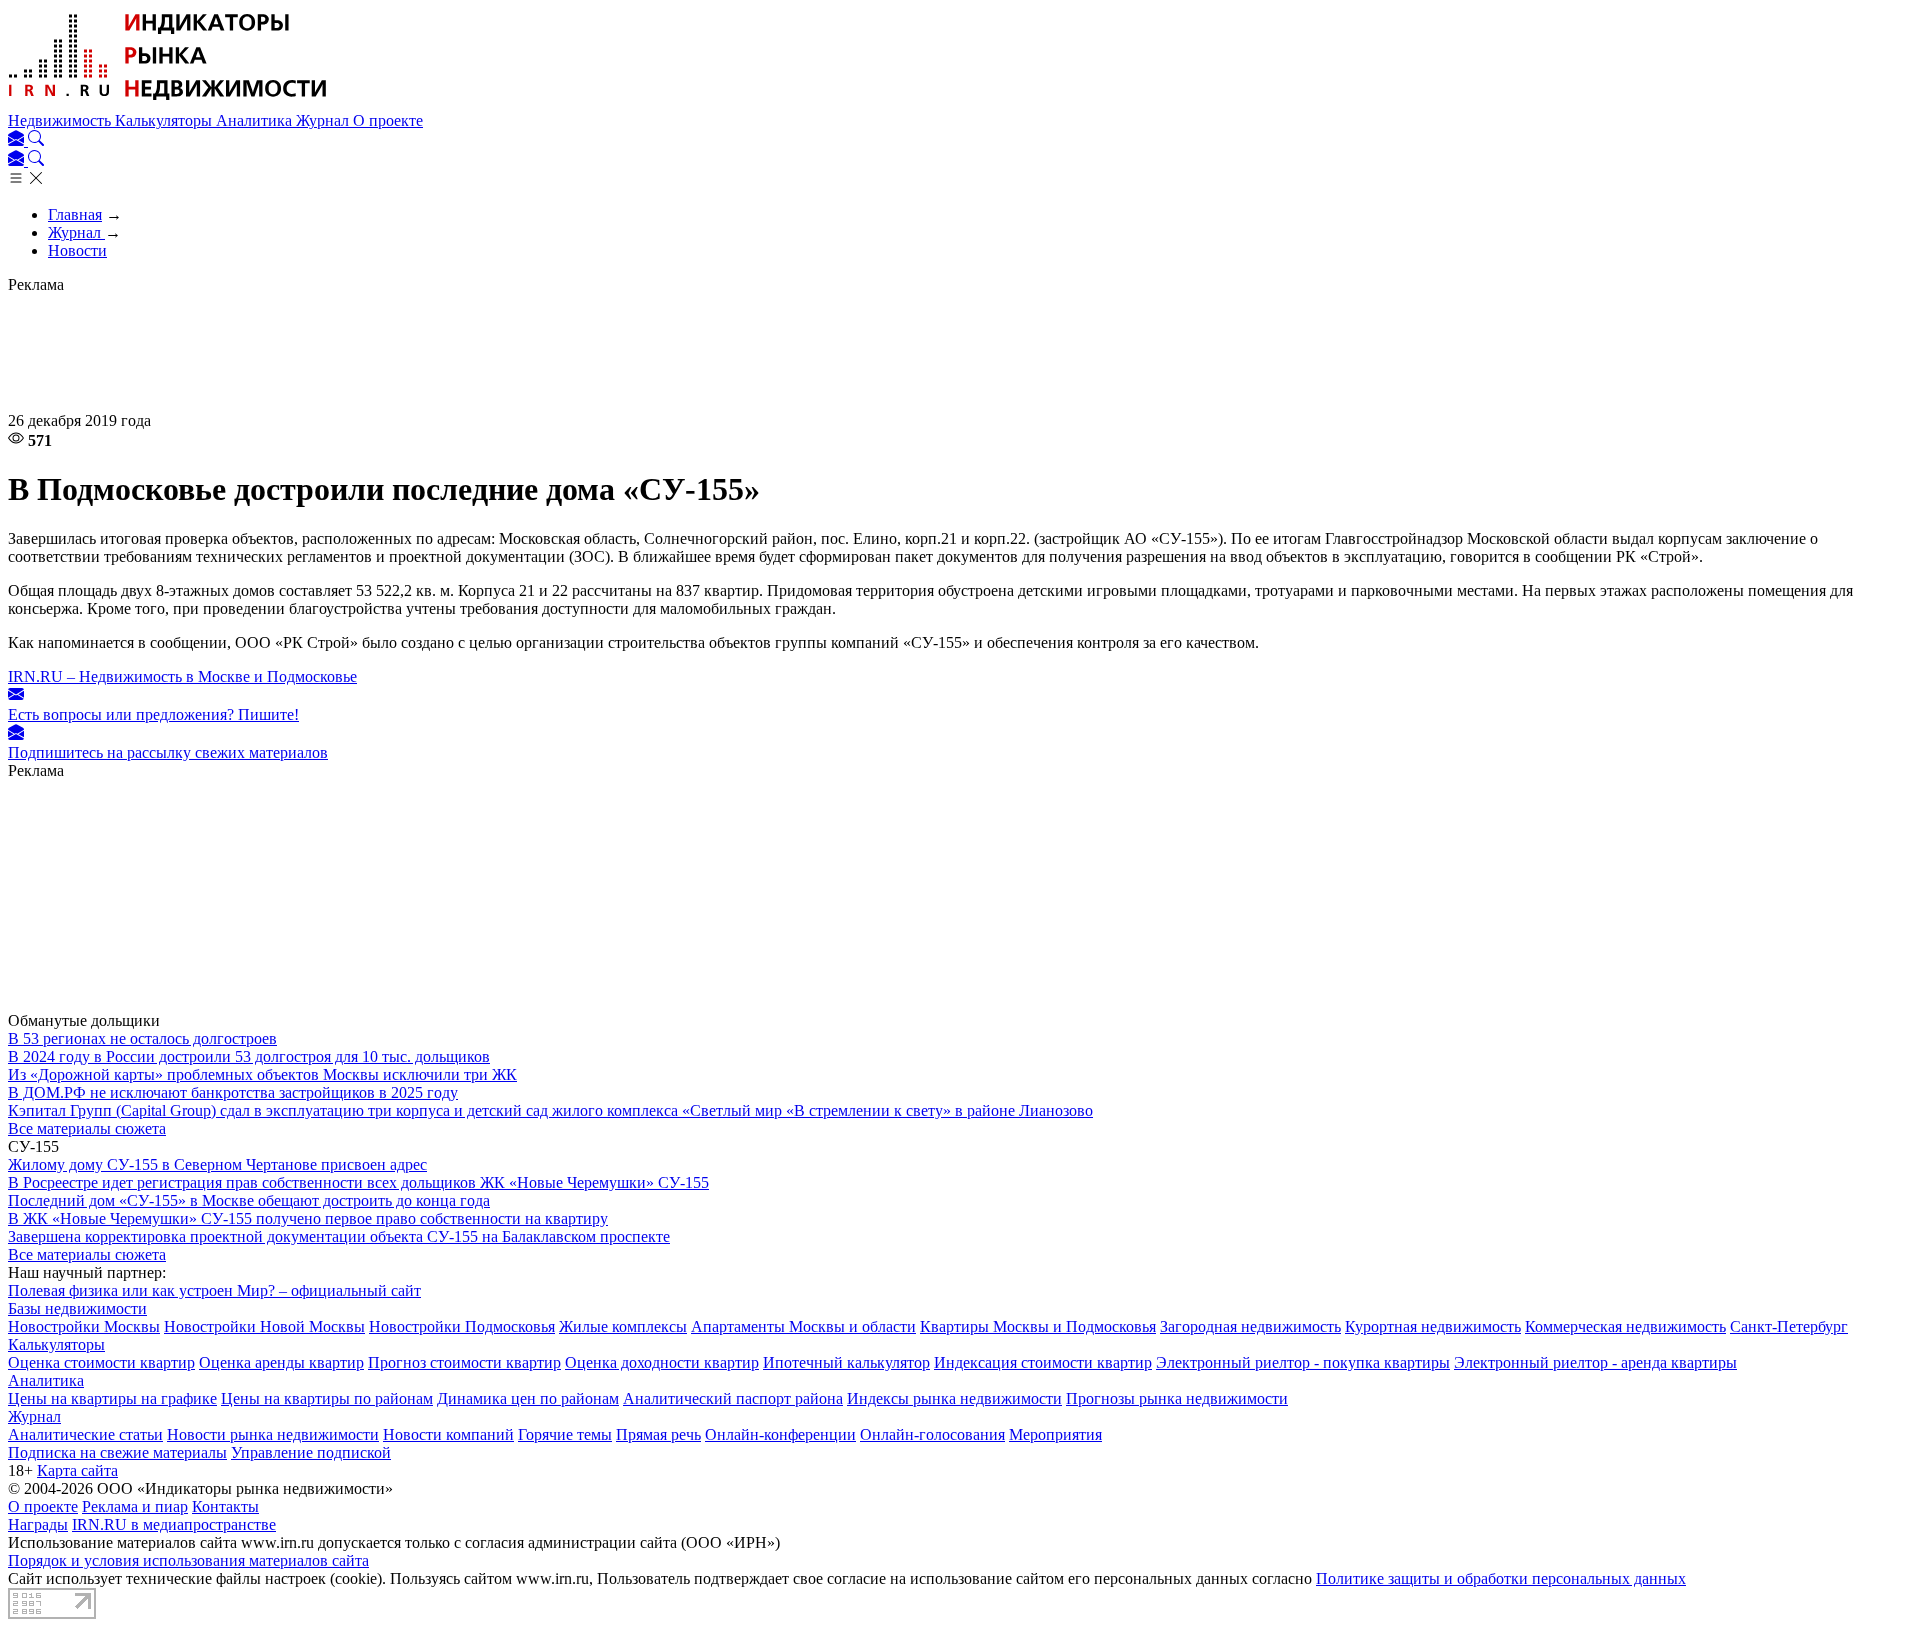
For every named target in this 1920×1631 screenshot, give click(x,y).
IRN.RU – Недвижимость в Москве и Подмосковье (182, 676)
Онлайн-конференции (780, 1434)
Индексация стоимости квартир (1043, 1362)
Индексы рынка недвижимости (954, 1398)
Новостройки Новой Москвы (264, 1326)
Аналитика (256, 120)
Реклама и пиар (135, 1506)
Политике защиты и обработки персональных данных (1501, 1578)
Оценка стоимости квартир (101, 1362)
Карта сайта (77, 1470)
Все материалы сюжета (87, 1128)
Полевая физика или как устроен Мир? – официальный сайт (214, 1290)
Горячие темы (565, 1434)
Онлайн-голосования (932, 1434)
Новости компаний (448, 1434)
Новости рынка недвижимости (273, 1434)
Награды (38, 1524)
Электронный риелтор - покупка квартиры (1303, 1362)
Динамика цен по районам (528, 1398)
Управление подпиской (311, 1452)
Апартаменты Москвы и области (803, 1326)
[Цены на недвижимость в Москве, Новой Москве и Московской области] (168, 102)
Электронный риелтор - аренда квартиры (1595, 1362)
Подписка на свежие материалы (117, 1452)
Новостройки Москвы (84, 1326)
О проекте (388, 120)
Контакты (225, 1506)
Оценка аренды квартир (281, 1362)
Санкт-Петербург (1789, 1326)
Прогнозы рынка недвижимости (1177, 1398)
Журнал (324, 120)
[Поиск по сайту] (36, 140)
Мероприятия (1055, 1434)
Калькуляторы (165, 120)
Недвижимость (61, 120)
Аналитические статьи (85, 1434)
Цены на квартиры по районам (327, 1398)
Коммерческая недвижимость (1625, 1326)
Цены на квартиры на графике (112, 1398)
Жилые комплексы (623, 1326)
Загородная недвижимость (1250, 1326)
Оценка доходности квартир (662, 1362)
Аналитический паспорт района (733, 1398)
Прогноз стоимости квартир (464, 1362)
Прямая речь (658, 1434)
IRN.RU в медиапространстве (174, 1524)
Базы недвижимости (77, 1308)
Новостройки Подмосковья (462, 1326)
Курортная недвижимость (1433, 1326)
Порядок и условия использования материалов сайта (188, 1560)
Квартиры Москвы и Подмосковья (1038, 1326)
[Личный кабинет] (18, 140)
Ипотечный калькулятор (846, 1362)
